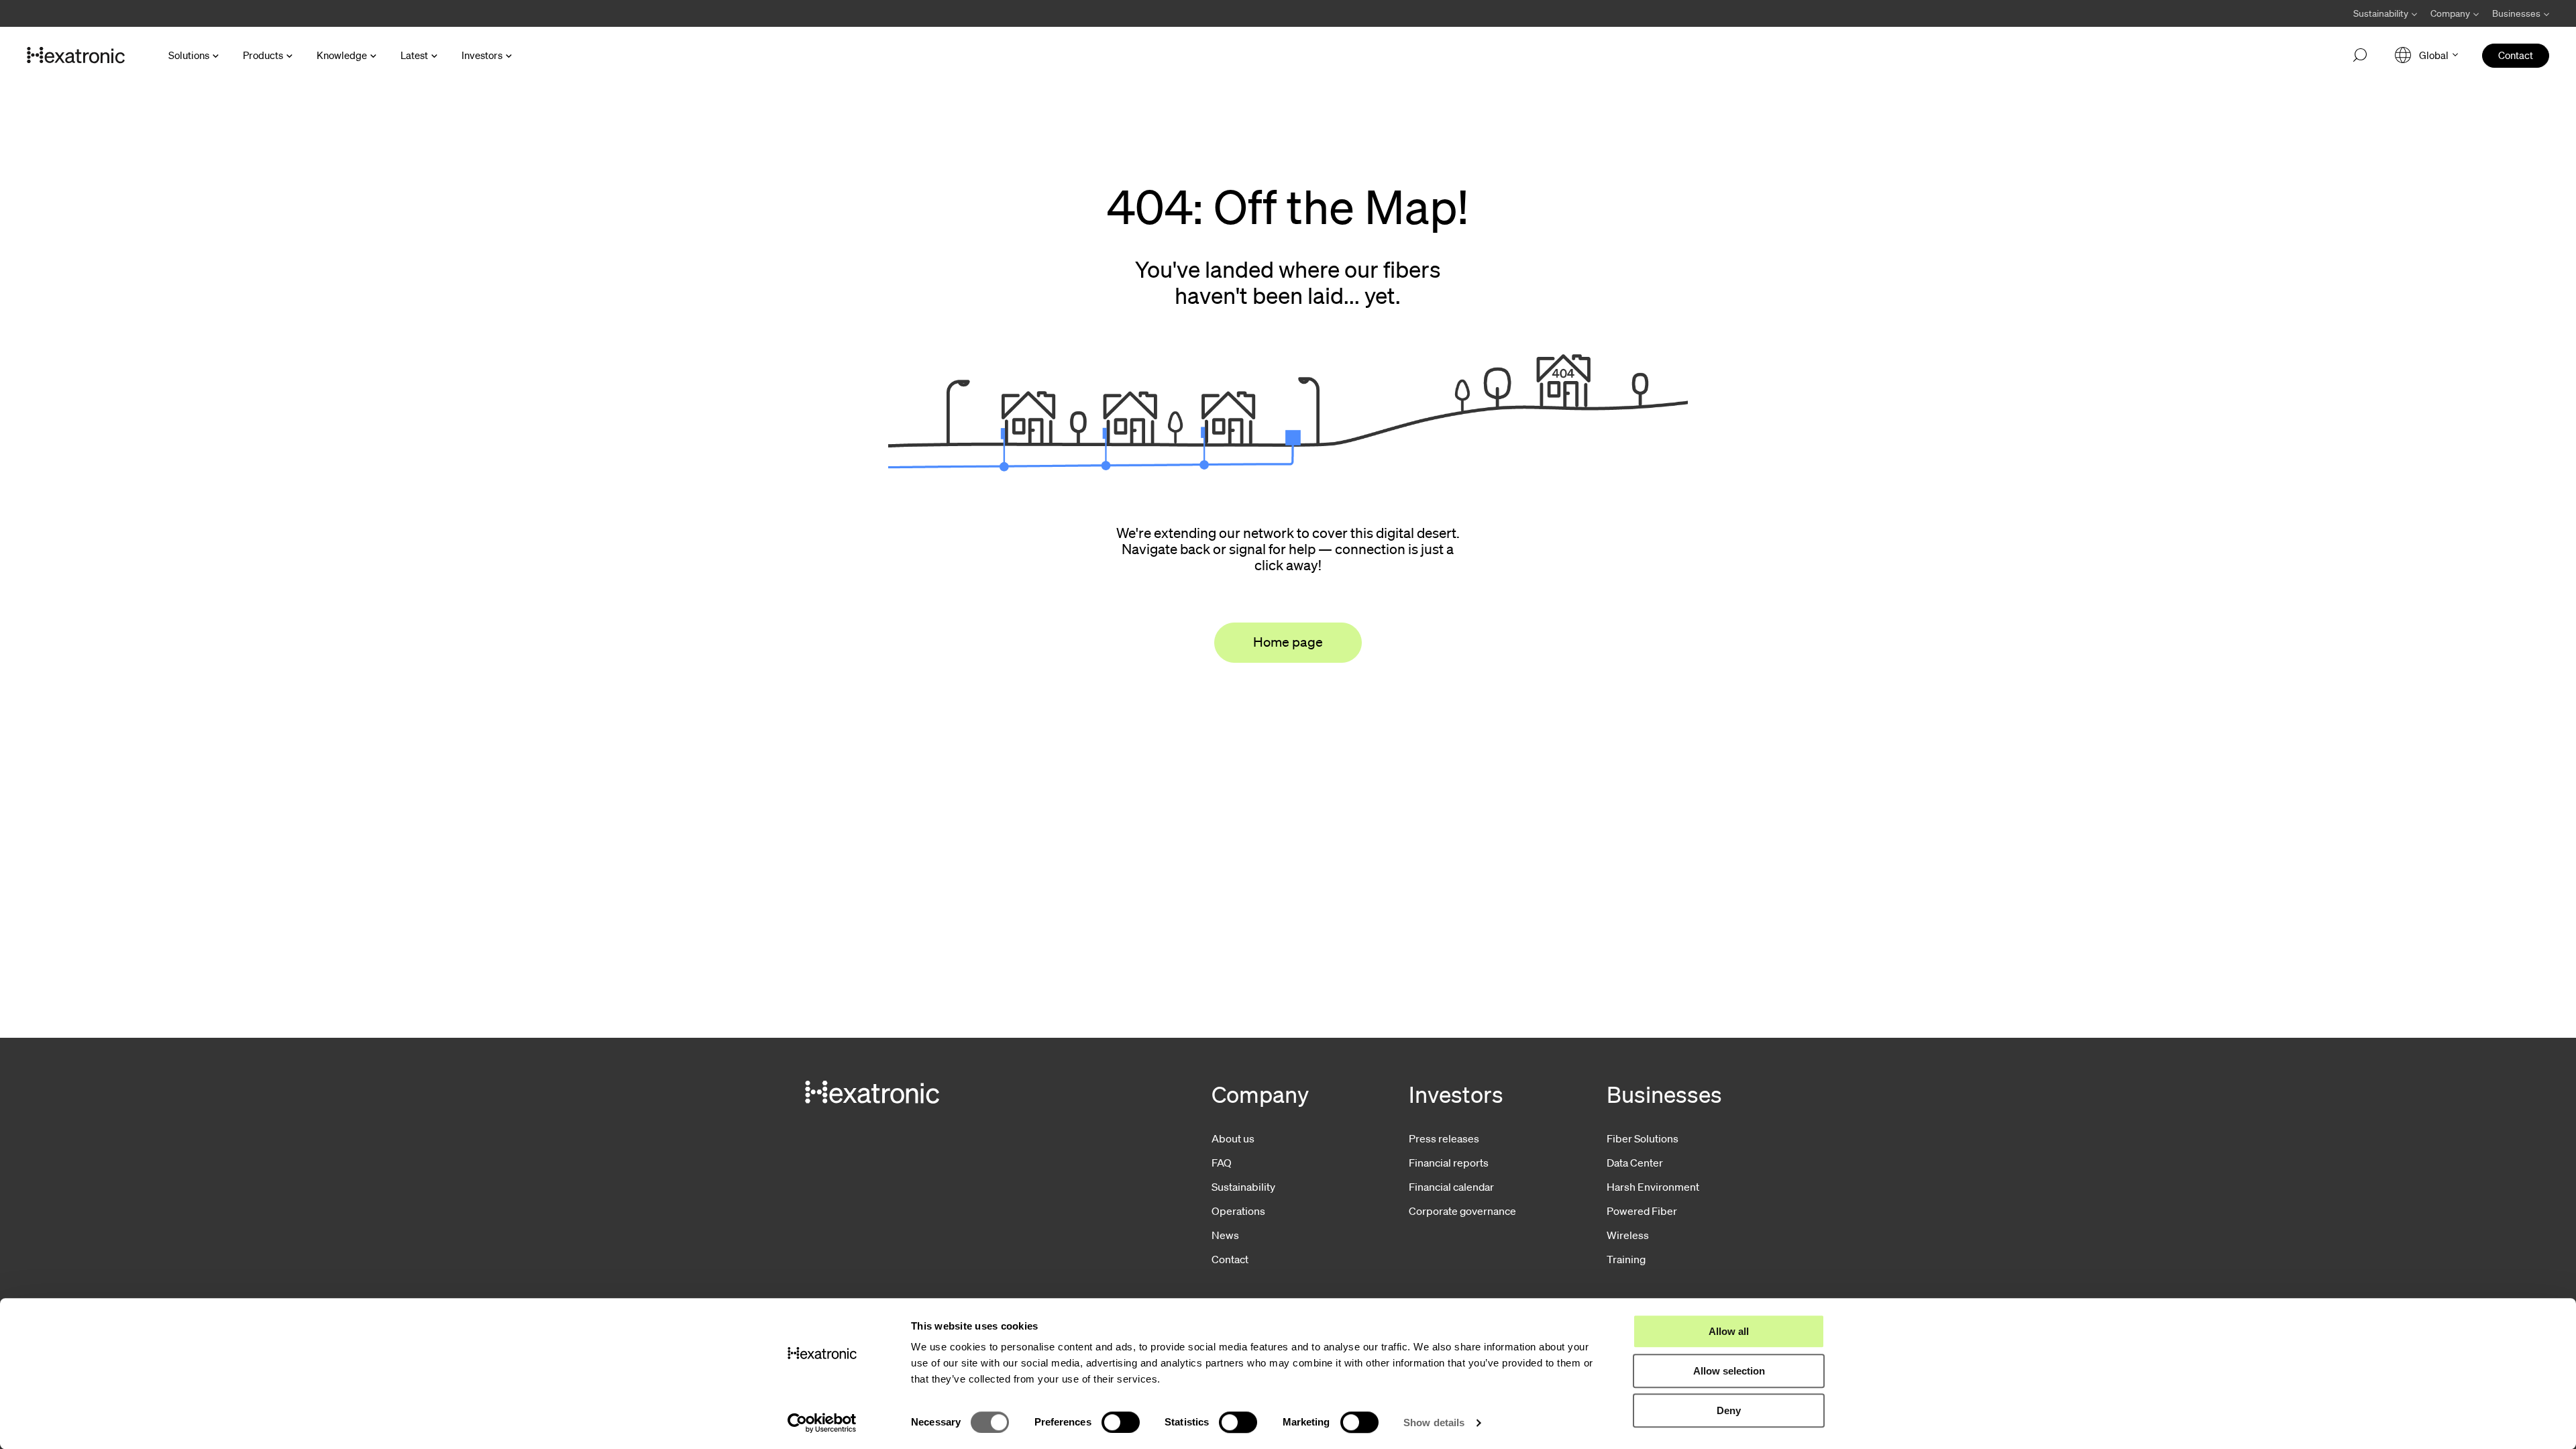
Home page (1288, 642)
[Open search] (2360, 56)
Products (263, 55)
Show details (1434, 1423)
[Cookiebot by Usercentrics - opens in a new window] (822, 1423)
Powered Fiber (1642, 1211)
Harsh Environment (1653, 1187)
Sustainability (1243, 1187)
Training (1626, 1259)
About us (1233, 1138)
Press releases (1444, 1138)
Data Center (1635, 1163)
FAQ (1222, 1163)
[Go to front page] (76, 56)
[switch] (1121, 1422)
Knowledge (342, 55)
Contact (1230, 1259)
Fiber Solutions (1643, 1138)
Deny (1729, 1410)
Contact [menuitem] (2516, 55)
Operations (1238, 1211)
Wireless (1628, 1235)
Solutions (189, 55)
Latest (414, 55)
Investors (482, 55)
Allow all (1729, 1331)
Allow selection (1729, 1371)
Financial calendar (1451, 1187)
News (1225, 1235)
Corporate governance (1462, 1211)
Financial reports (1449, 1163)
